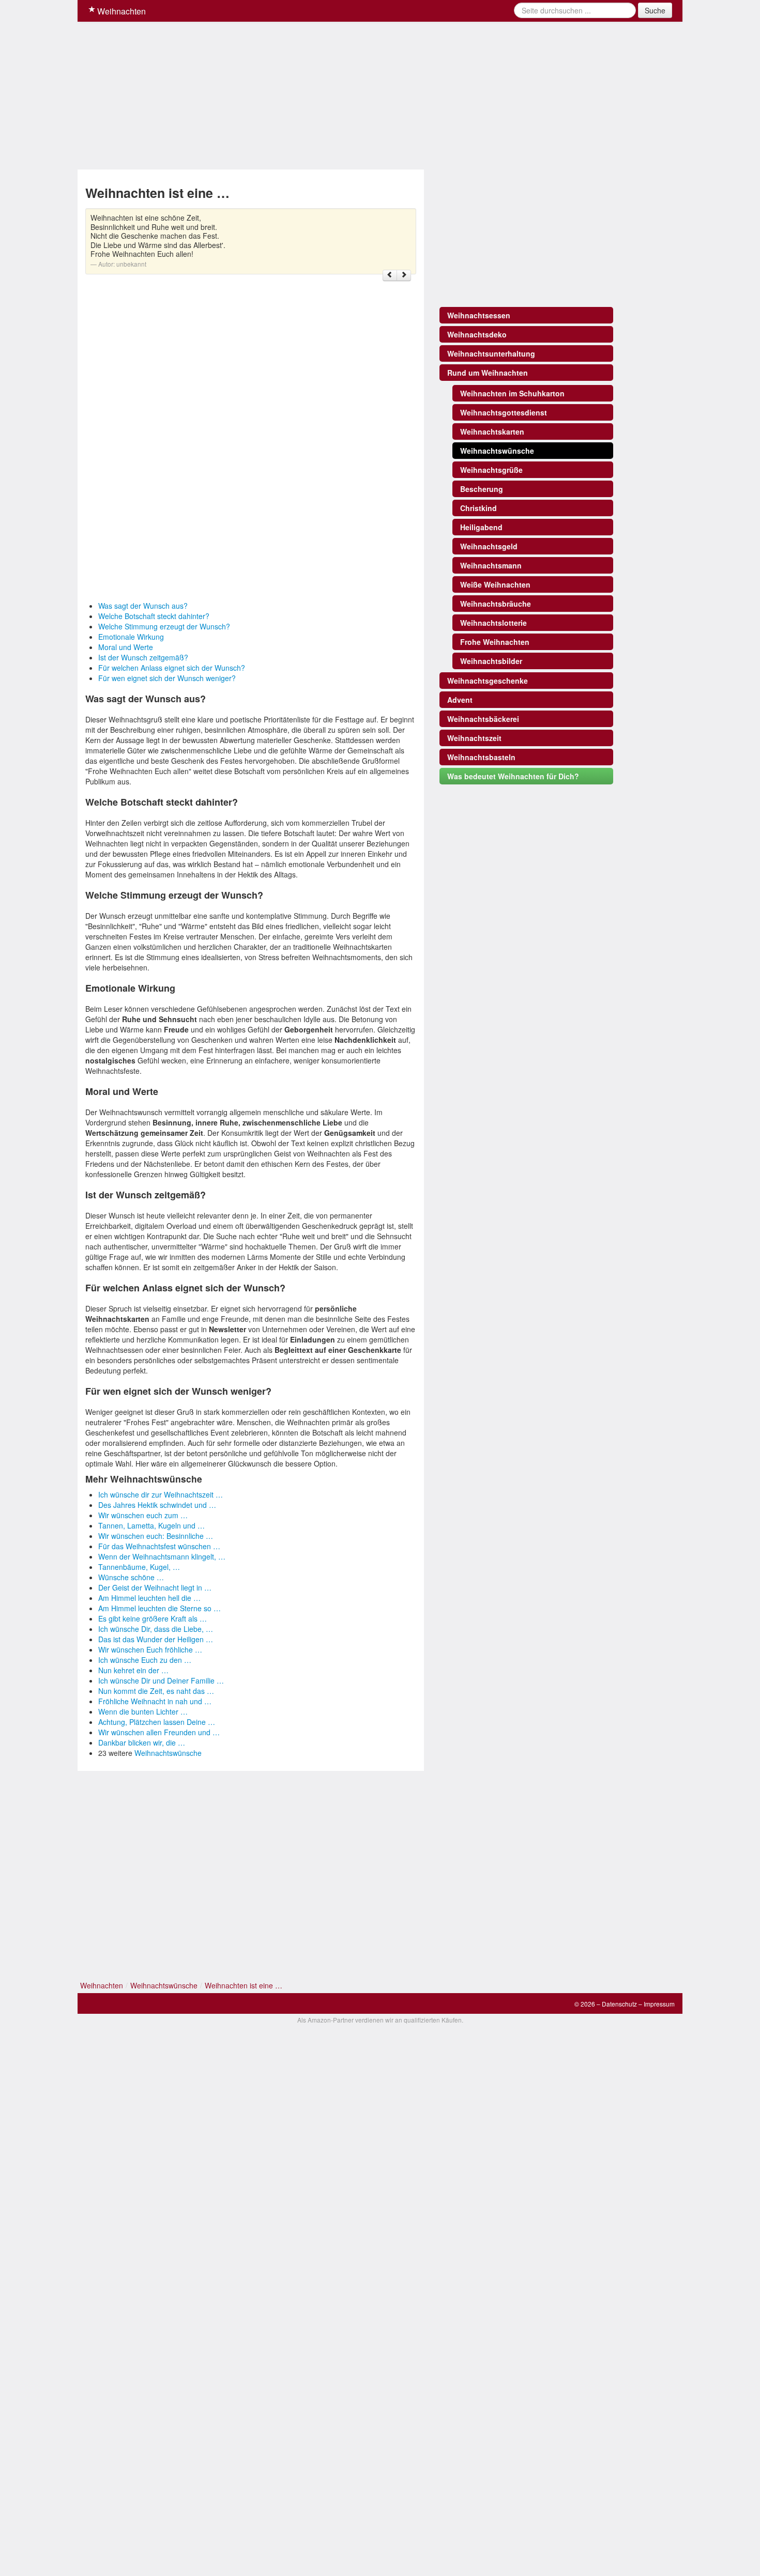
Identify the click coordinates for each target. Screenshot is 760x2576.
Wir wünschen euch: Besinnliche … (156, 1536)
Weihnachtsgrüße (491, 470)
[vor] (404, 275)
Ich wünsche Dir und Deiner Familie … (161, 1680)
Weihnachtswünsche (168, 1753)
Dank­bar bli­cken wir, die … (142, 1742)
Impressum (659, 2004)
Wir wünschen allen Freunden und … (159, 1732)
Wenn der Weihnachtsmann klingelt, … (162, 1556)
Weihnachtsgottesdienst (504, 412)
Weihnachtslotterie (493, 623)
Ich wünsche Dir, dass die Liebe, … (156, 1629)
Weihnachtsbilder (491, 661)
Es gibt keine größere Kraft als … (153, 1618)
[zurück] (390, 275)
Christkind (478, 508)
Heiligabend (481, 527)
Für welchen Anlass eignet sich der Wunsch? (172, 668)
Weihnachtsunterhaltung (491, 353)
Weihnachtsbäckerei (483, 719)
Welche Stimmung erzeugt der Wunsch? (164, 626)
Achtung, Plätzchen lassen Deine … (157, 1722)
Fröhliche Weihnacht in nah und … (155, 1701)
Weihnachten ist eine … (244, 1985)
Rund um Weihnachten (488, 373)
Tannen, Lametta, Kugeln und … (151, 1525)
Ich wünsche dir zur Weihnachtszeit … (161, 1494)
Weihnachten (120, 11)
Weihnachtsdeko (477, 334)
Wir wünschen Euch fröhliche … (150, 1649)
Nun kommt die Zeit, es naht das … (156, 1691)
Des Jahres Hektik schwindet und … (157, 1505)
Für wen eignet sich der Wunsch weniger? (167, 678)
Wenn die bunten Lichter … (143, 1711)
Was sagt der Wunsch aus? (143, 606)
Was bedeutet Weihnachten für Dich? (513, 776)
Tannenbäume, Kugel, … (139, 1567)
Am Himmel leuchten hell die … (149, 1598)
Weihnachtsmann (491, 565)
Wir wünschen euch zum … (143, 1515)
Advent (460, 700)
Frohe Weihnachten (495, 642)
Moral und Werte (126, 647)
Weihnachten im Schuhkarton (512, 393)
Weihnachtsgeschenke (488, 681)
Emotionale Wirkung (131, 637)
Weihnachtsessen (479, 315)
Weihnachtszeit (474, 738)
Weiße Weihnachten (495, 584)
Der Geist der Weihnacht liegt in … (155, 1587)
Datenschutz (619, 2004)
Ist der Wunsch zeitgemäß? (143, 657)
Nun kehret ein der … (133, 1670)
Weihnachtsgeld (489, 546)
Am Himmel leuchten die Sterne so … (159, 1608)
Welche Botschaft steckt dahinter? (154, 616)
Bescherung (482, 489)
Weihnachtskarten (492, 431)
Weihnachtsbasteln (481, 757)
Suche (655, 10)
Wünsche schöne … (131, 1577)
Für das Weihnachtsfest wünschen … (159, 1546)
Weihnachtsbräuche (496, 604)
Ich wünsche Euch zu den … (145, 1660)
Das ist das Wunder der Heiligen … (156, 1639)
